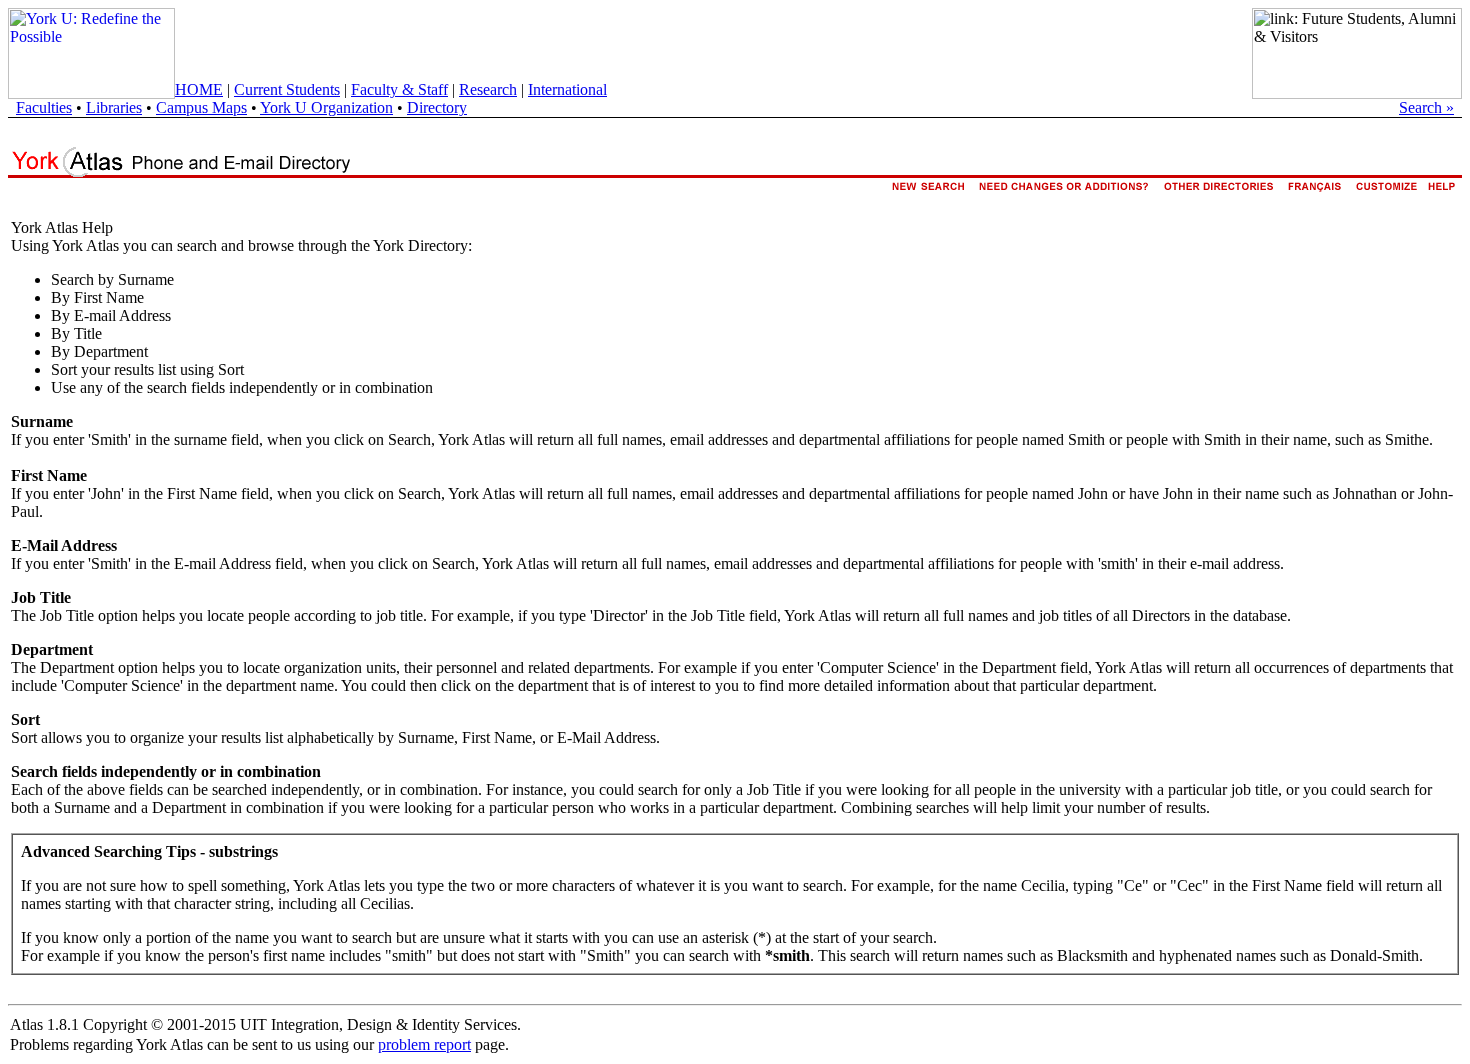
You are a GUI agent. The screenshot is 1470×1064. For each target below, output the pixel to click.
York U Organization (326, 107)
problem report (424, 1044)
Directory (437, 107)
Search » (1426, 107)
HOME (199, 89)
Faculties (44, 107)
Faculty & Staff (399, 89)
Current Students (287, 89)
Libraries (114, 107)
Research (488, 89)
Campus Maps (201, 107)
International (567, 89)
